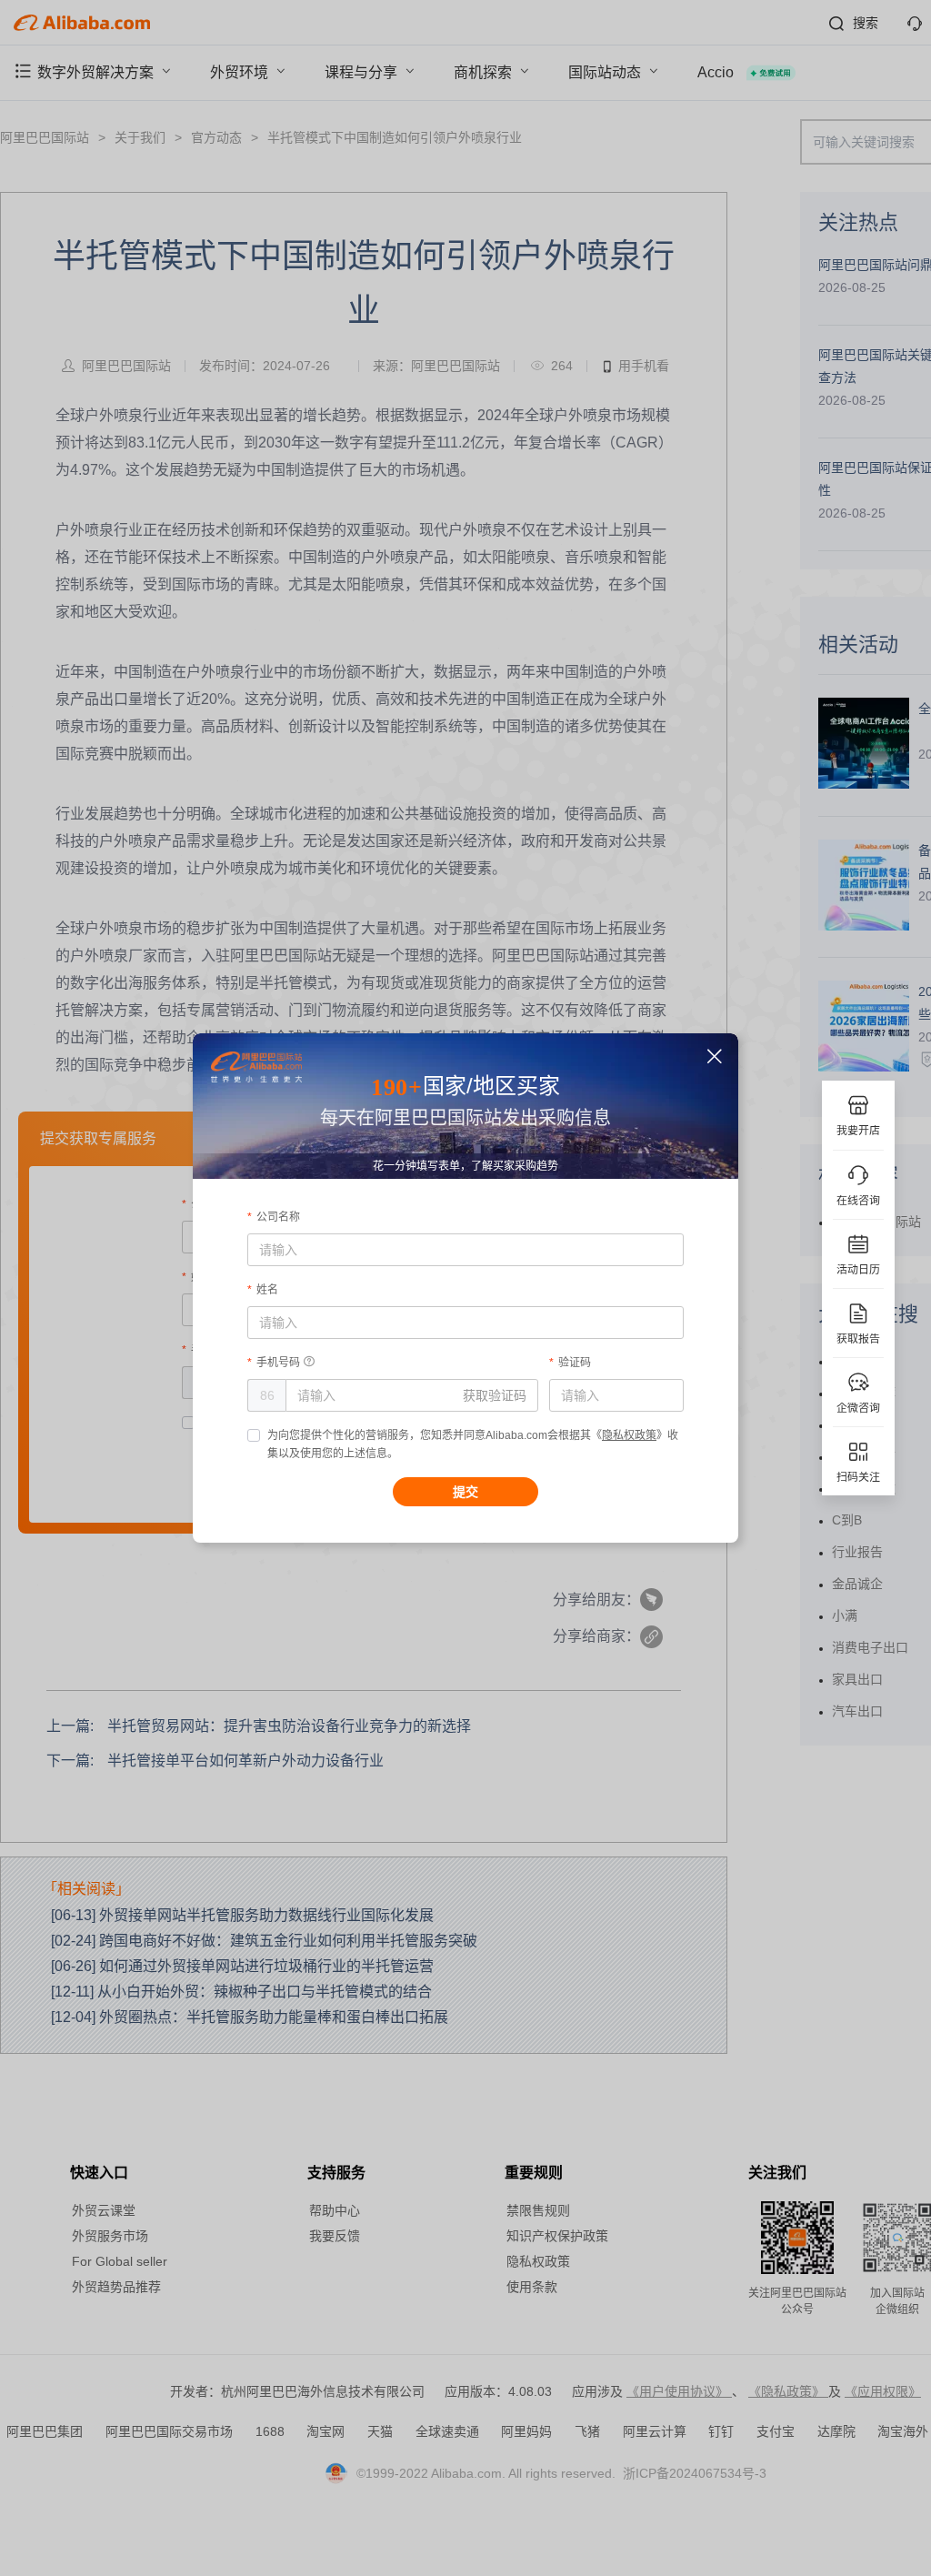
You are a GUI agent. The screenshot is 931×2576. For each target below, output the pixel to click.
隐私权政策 (629, 1435)
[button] (715, 1057)
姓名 (267, 1290)
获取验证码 (495, 1395)
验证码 (575, 1363)
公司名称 (278, 1217)
